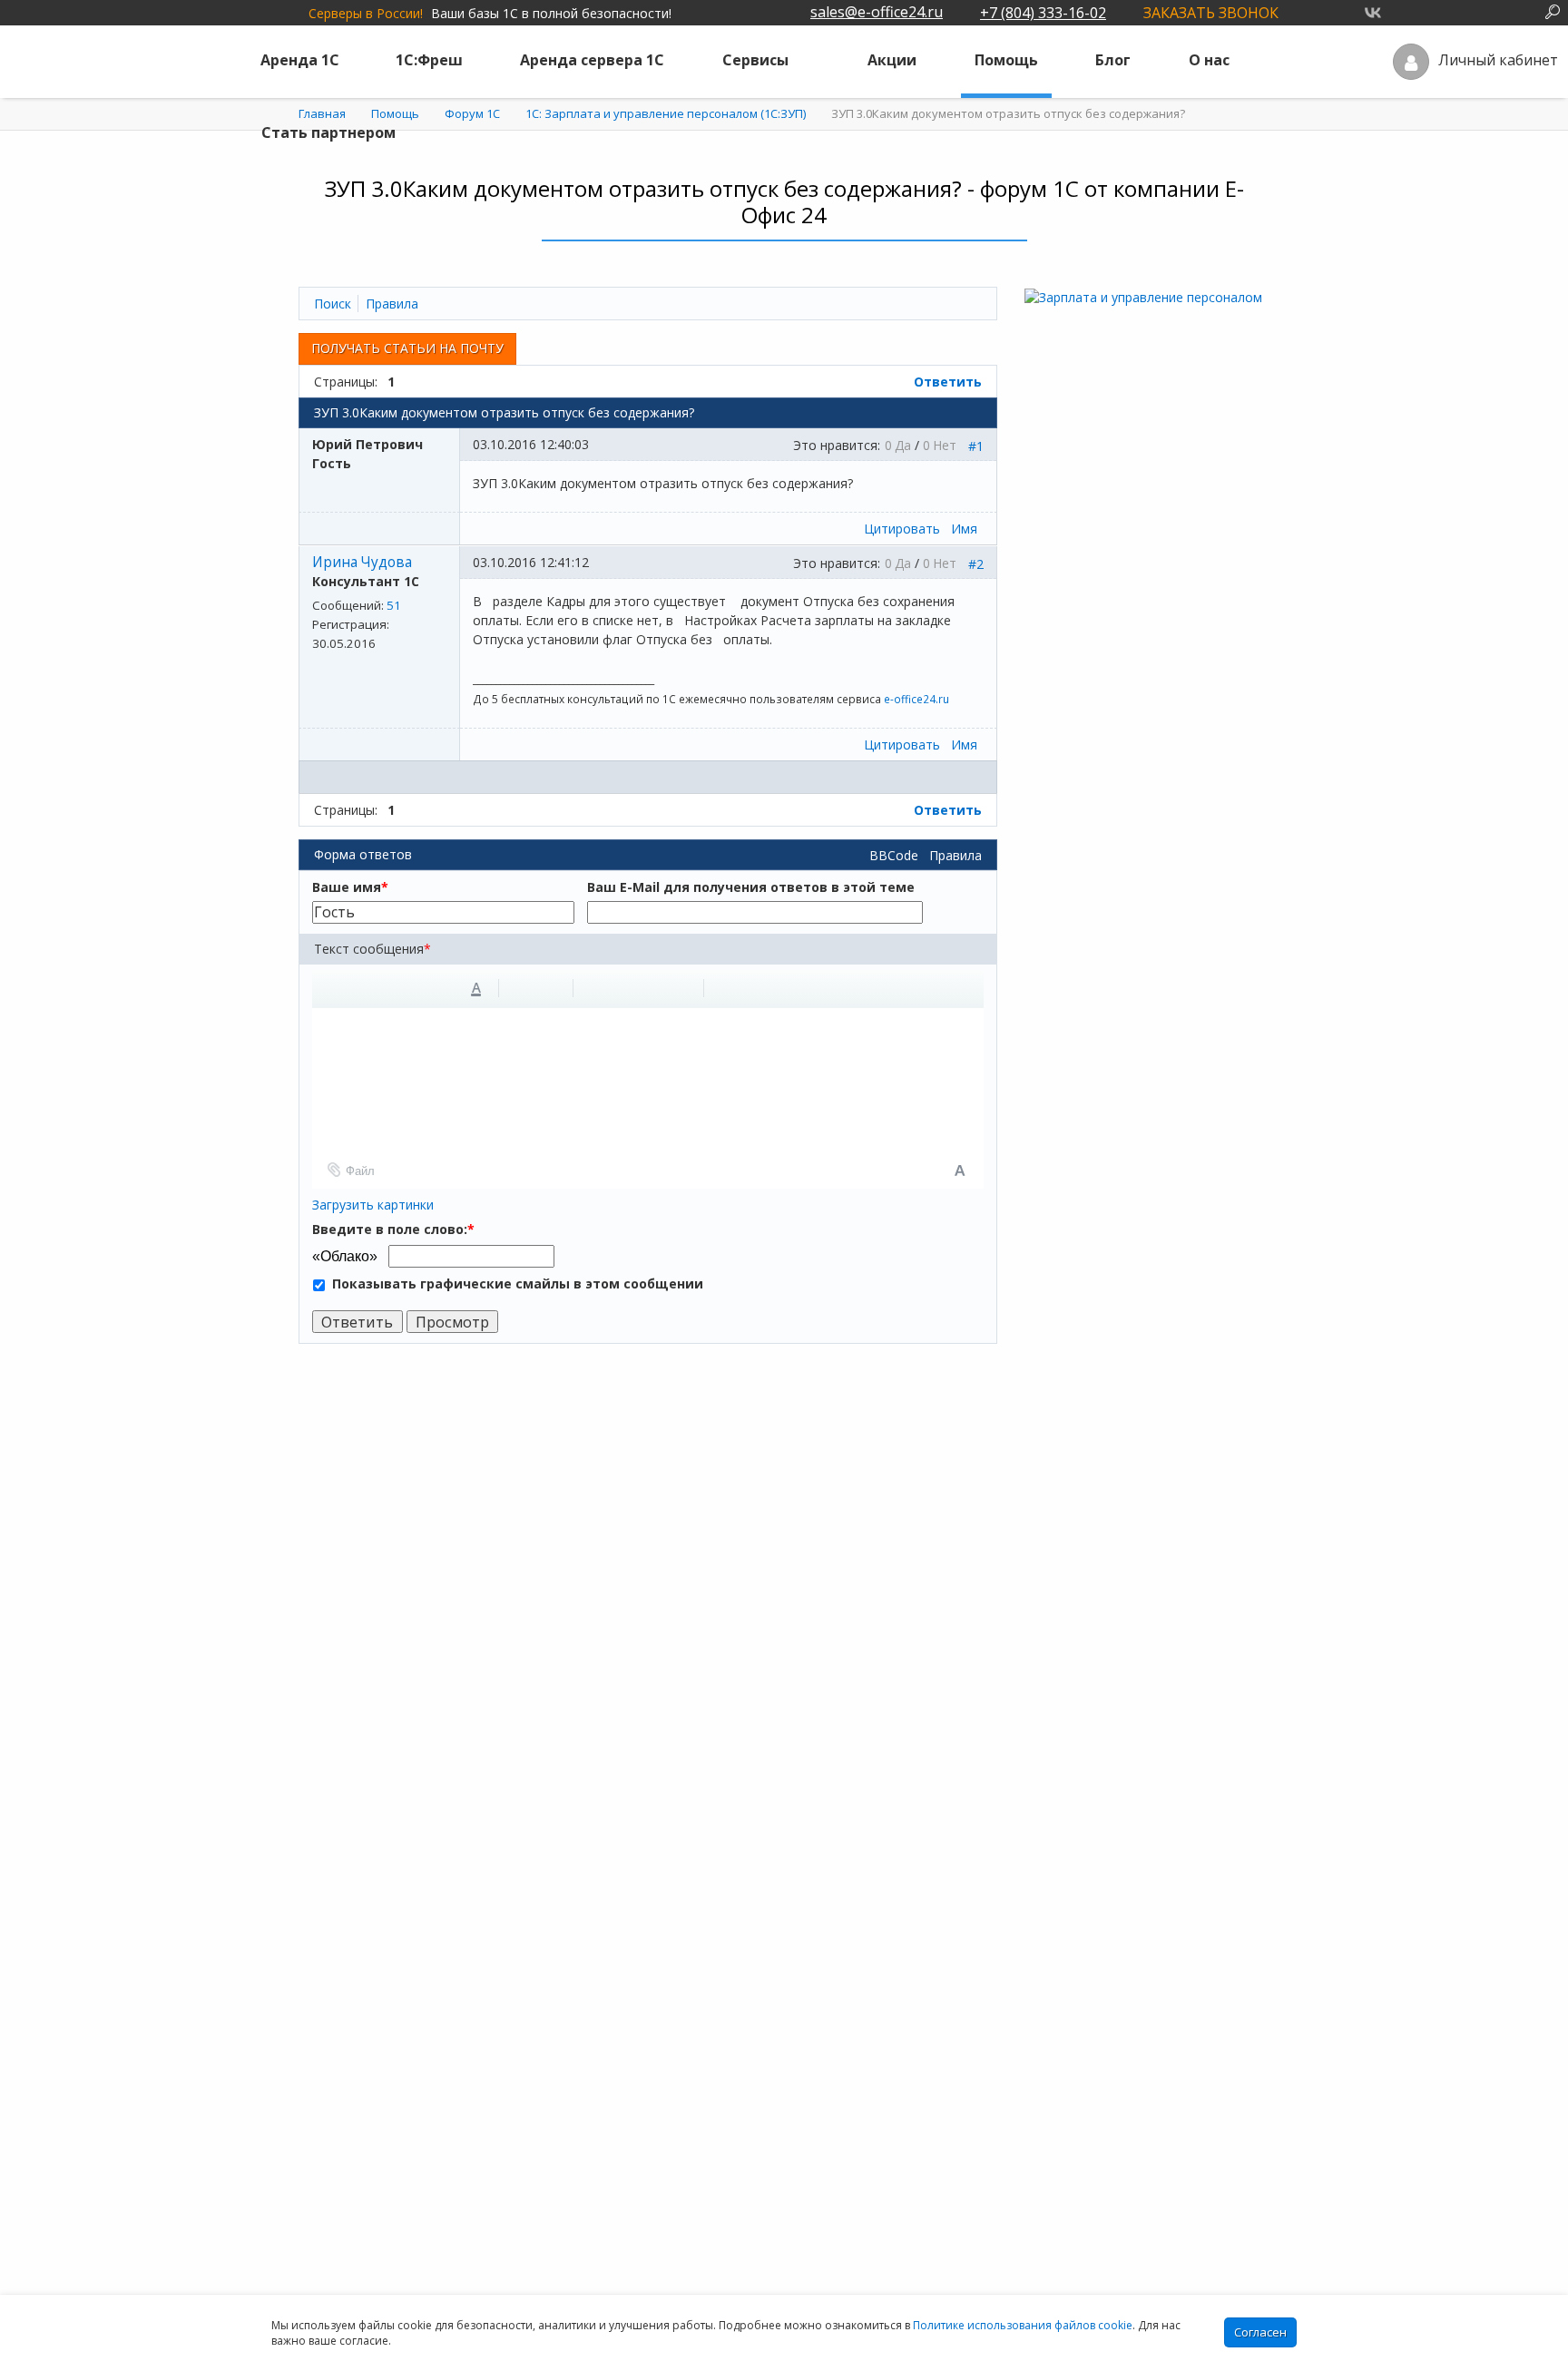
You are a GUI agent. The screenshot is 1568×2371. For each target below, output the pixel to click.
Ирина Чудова (362, 562)
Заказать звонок (1211, 13)
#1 (976, 446)
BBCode (894, 855)
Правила (955, 855)
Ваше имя (350, 887)
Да (903, 445)
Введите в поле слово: (393, 1229)
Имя (964, 529)
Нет (945, 445)
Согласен (1260, 2332)
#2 (976, 564)
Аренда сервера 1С (592, 60)
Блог (1113, 60)
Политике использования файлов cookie (1023, 2325)
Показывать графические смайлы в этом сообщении (518, 1283)
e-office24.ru (916, 699)
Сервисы (755, 60)
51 (394, 605)
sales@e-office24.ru (877, 12)
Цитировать (902, 529)
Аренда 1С (300, 60)
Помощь (1006, 60)
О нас (1209, 60)
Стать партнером (328, 132)
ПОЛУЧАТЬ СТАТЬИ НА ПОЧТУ (407, 348)
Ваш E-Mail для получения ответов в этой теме (751, 887)
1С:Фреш (429, 60)
